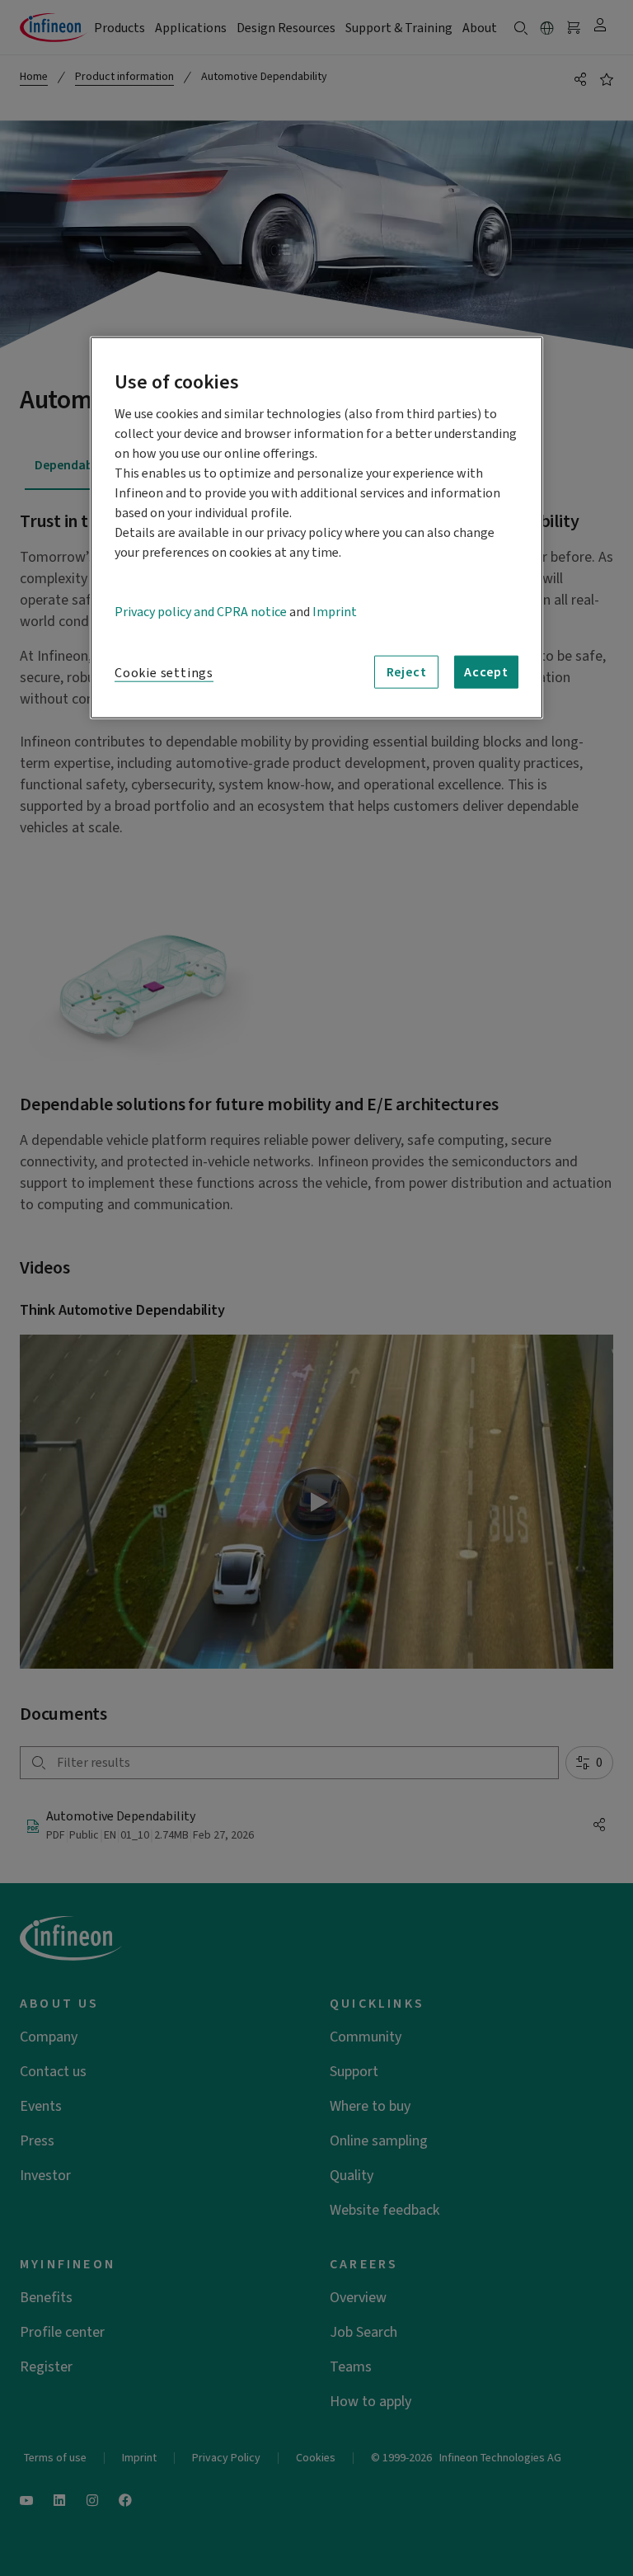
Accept (486, 672)
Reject (407, 672)
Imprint (335, 612)
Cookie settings (164, 673)
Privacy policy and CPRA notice (201, 612)
